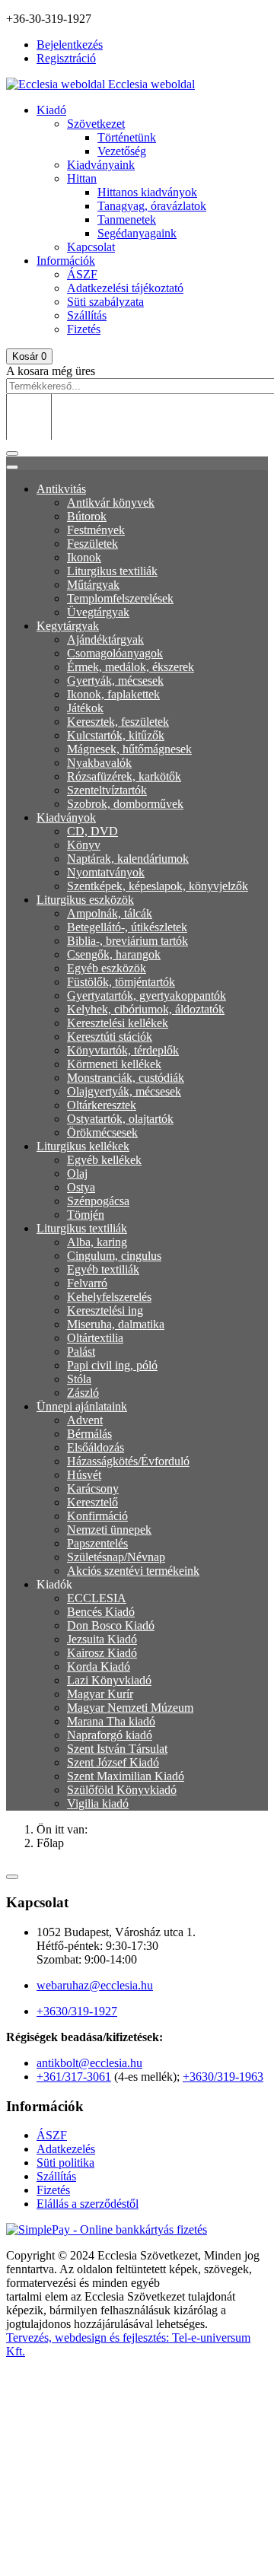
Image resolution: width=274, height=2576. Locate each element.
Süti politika (65, 2163)
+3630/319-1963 (223, 2077)
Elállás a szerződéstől (88, 2204)
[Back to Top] (12, 1877)
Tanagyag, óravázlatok (152, 206)
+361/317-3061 (74, 2077)
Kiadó (51, 110)
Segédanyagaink (137, 233)
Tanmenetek (127, 219)
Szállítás (87, 315)
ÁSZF (82, 274)
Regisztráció (66, 58)
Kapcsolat (91, 247)
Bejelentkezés (70, 45)
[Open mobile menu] (12, 453)
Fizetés (84, 329)
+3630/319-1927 (77, 2011)
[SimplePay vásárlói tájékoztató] (137, 2230)
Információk (66, 261)
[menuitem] (61, 489)
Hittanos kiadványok (147, 192)
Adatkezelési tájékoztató (125, 288)
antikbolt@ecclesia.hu (89, 2063)
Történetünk (127, 137)
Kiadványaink (101, 165)
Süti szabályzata (105, 302)
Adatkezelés (66, 2149)
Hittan (82, 178)
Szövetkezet (96, 124)
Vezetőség (122, 151)
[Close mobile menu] (12, 467)
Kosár (29, 356)
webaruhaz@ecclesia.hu (95, 1985)
